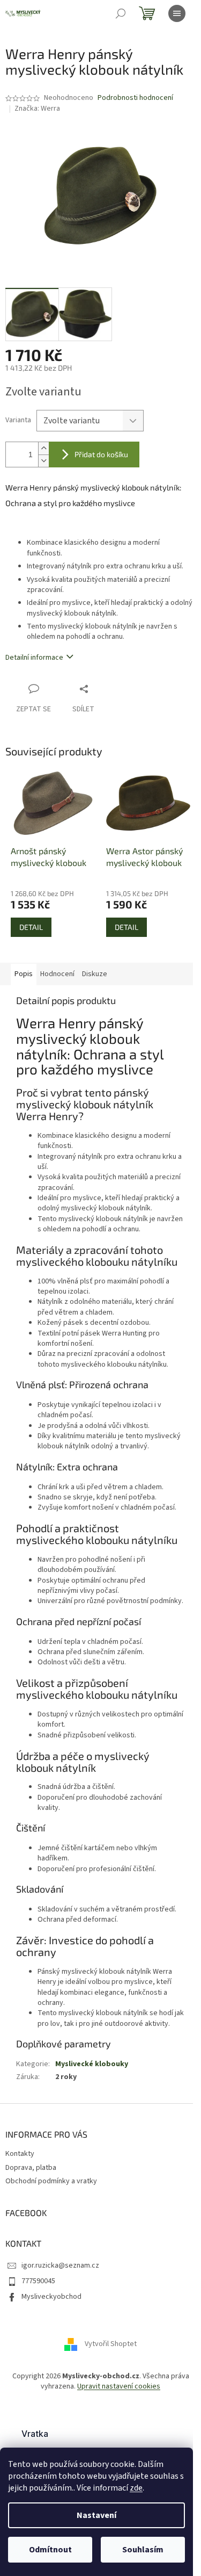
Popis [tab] (24, 974)
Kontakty (20, 2154)
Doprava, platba (31, 2168)
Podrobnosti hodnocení (135, 98)
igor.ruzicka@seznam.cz (60, 2265)
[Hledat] (121, 13)
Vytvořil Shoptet (111, 2344)
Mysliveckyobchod (51, 2297)
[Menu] (177, 13)
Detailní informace (34, 658)
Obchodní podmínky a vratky (51, 2181)
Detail (31, 927)
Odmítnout (50, 2550)
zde (136, 2488)
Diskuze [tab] (95, 974)
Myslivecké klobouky (92, 2064)
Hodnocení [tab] (57, 974)
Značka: (37, 109)
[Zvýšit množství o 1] (43, 448)
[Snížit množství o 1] (43, 461)
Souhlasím (143, 2550)
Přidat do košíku (101, 454)
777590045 (38, 2281)
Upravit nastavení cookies (119, 2386)
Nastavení (96, 2515)
